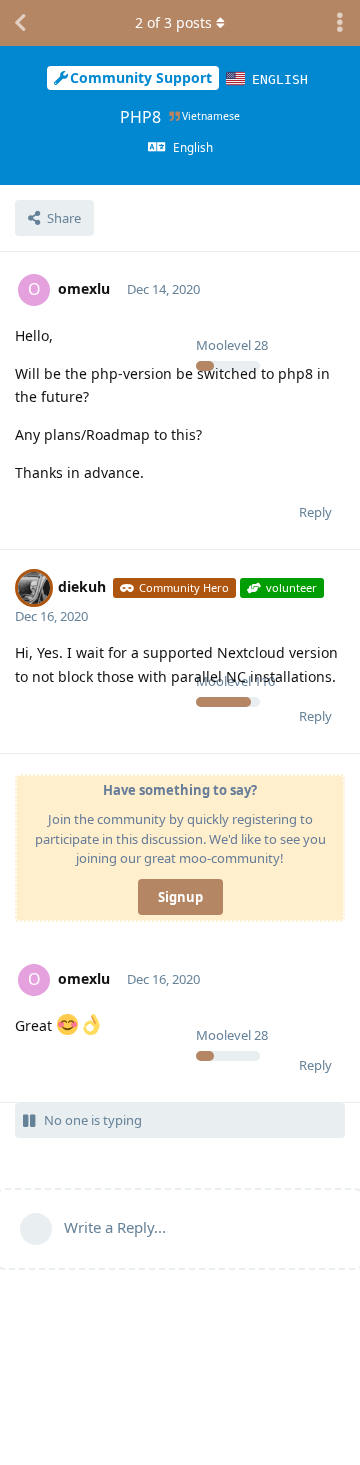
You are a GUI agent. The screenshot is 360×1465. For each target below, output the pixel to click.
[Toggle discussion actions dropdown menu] (340, 23)
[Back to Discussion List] (20, 23)
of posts (173, 22)
